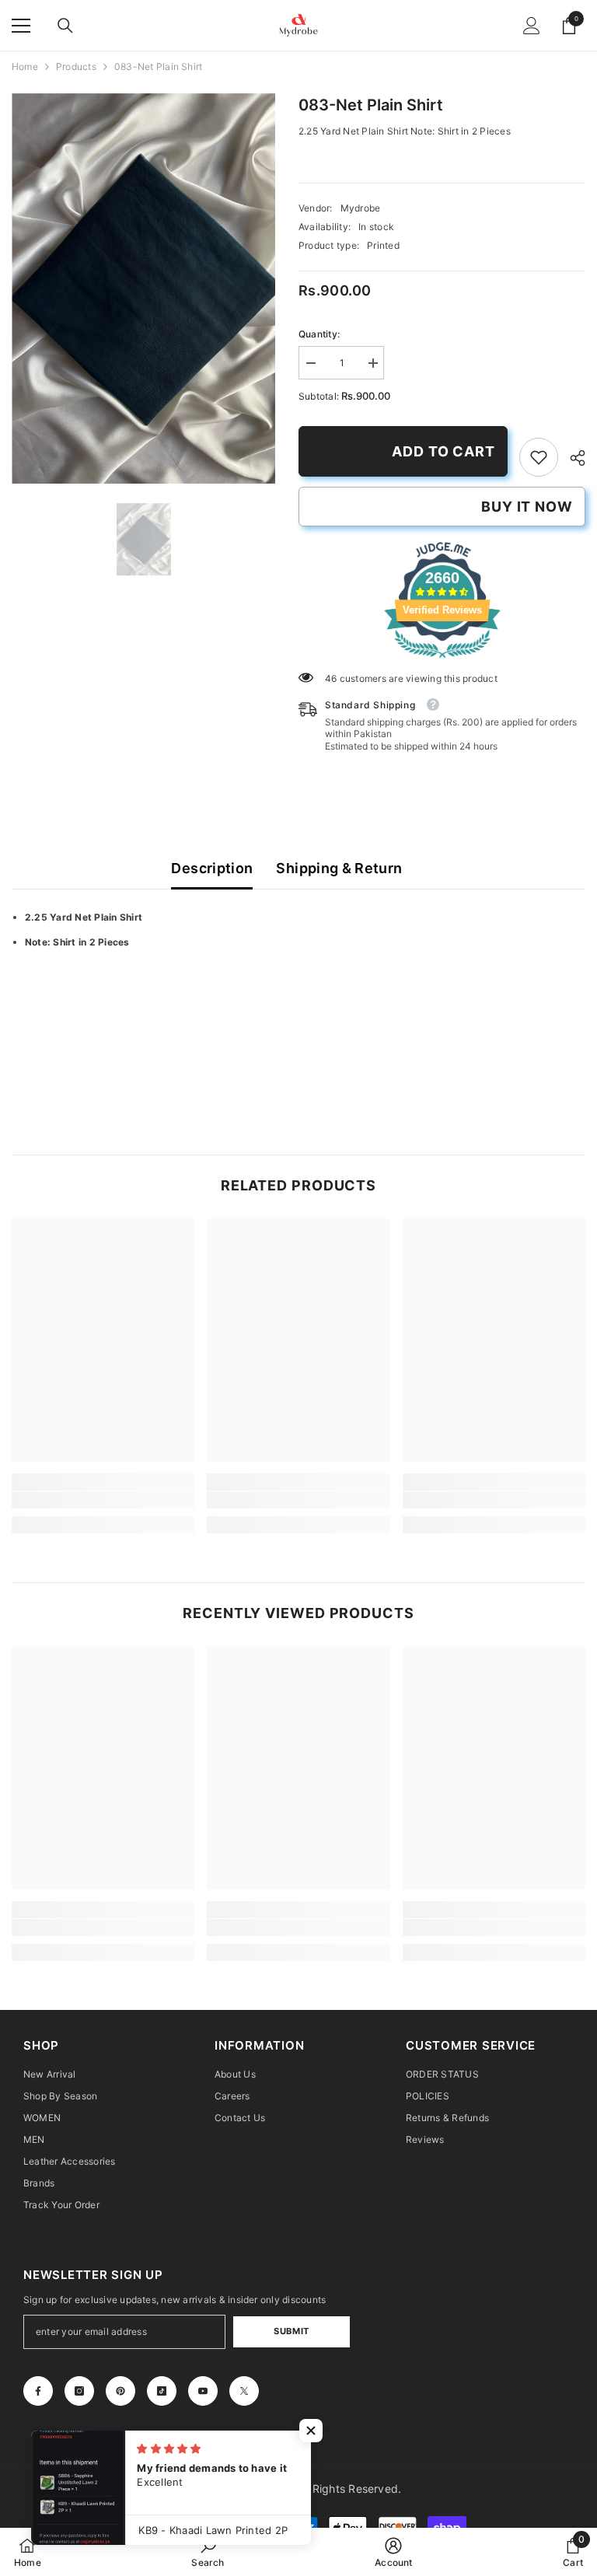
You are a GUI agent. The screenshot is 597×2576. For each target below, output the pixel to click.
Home (25, 66)
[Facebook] (38, 2391)
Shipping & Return (339, 868)
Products (76, 66)
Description (212, 868)
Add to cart (443, 451)
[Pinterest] (120, 2391)
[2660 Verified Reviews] (442, 661)
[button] (311, 2431)
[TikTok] (162, 2391)
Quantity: (319, 334)
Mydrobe (361, 208)
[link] (539, 457)
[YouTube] (203, 2391)
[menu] (21, 26)
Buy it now (527, 507)
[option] (143, 288)
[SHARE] (572, 458)
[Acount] (532, 26)
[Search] (65, 26)
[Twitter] (244, 2391)
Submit (291, 2331)
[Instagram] (79, 2391)
